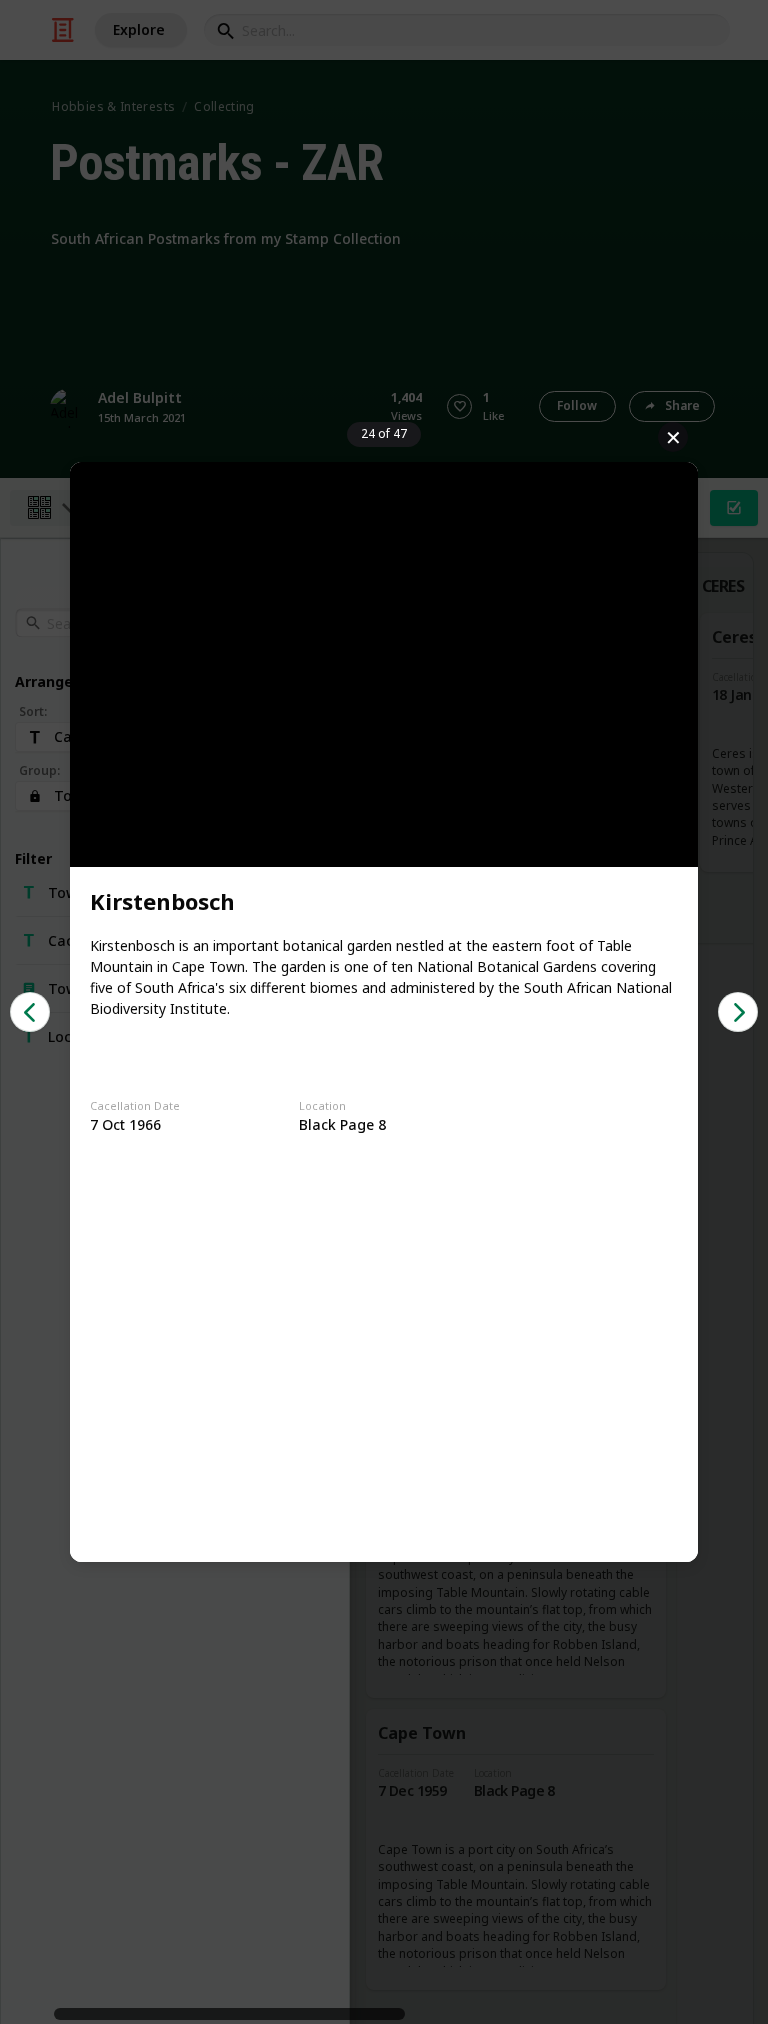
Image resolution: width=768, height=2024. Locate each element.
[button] (30, 1012)
